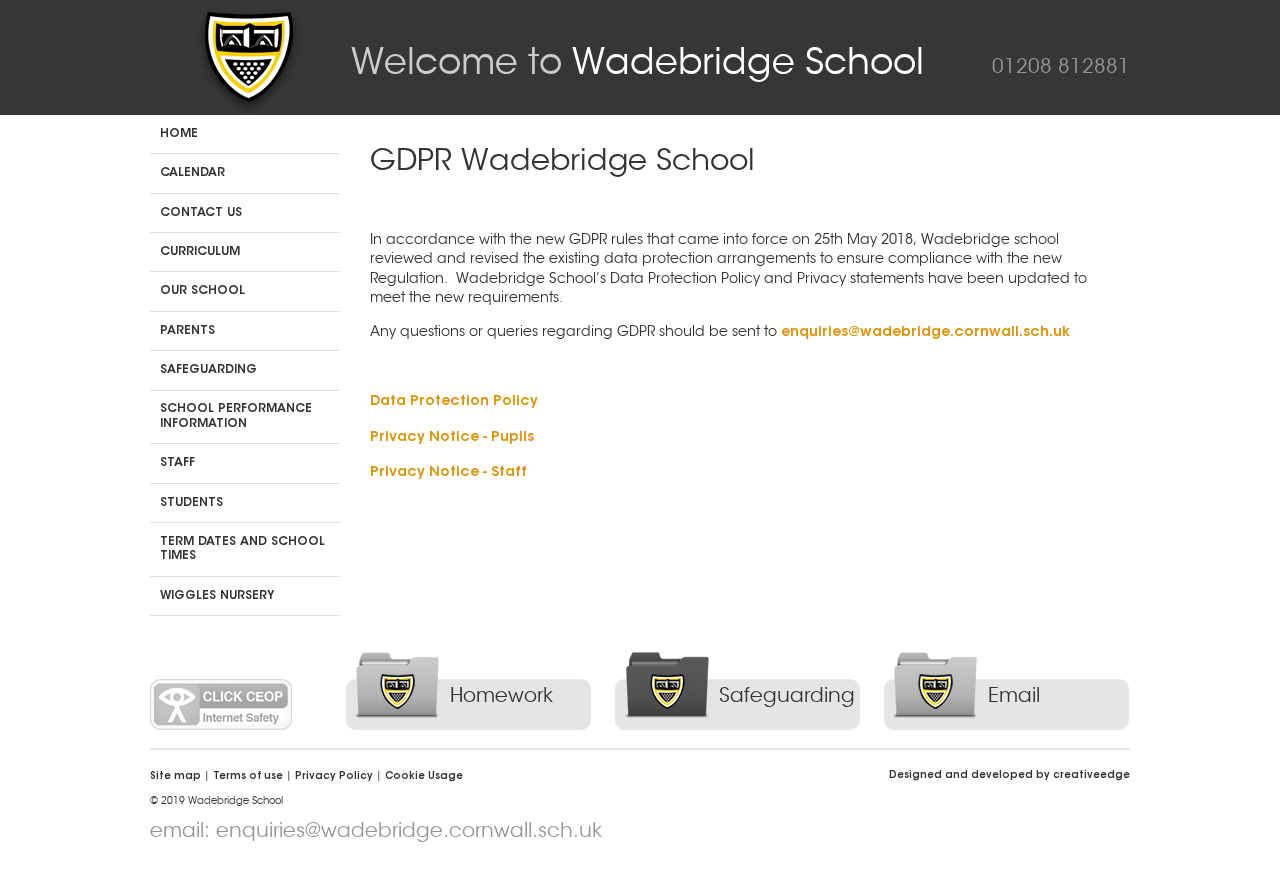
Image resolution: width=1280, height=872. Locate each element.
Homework (501, 695)
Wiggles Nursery (217, 596)
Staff (177, 463)
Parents (187, 331)
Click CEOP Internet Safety (221, 704)
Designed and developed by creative (1009, 776)
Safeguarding (208, 370)
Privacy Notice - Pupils (452, 438)
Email (1014, 695)
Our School (202, 291)
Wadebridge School (637, 61)
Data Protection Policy (454, 402)
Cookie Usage (424, 777)
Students (191, 503)
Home (179, 134)
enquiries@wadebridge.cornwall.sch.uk (925, 333)
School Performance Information (236, 416)
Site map (175, 777)
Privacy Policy (334, 777)
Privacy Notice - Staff (448, 473)
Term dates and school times (242, 549)
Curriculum (200, 252)
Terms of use (248, 777)
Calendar (192, 173)
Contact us (201, 213)
